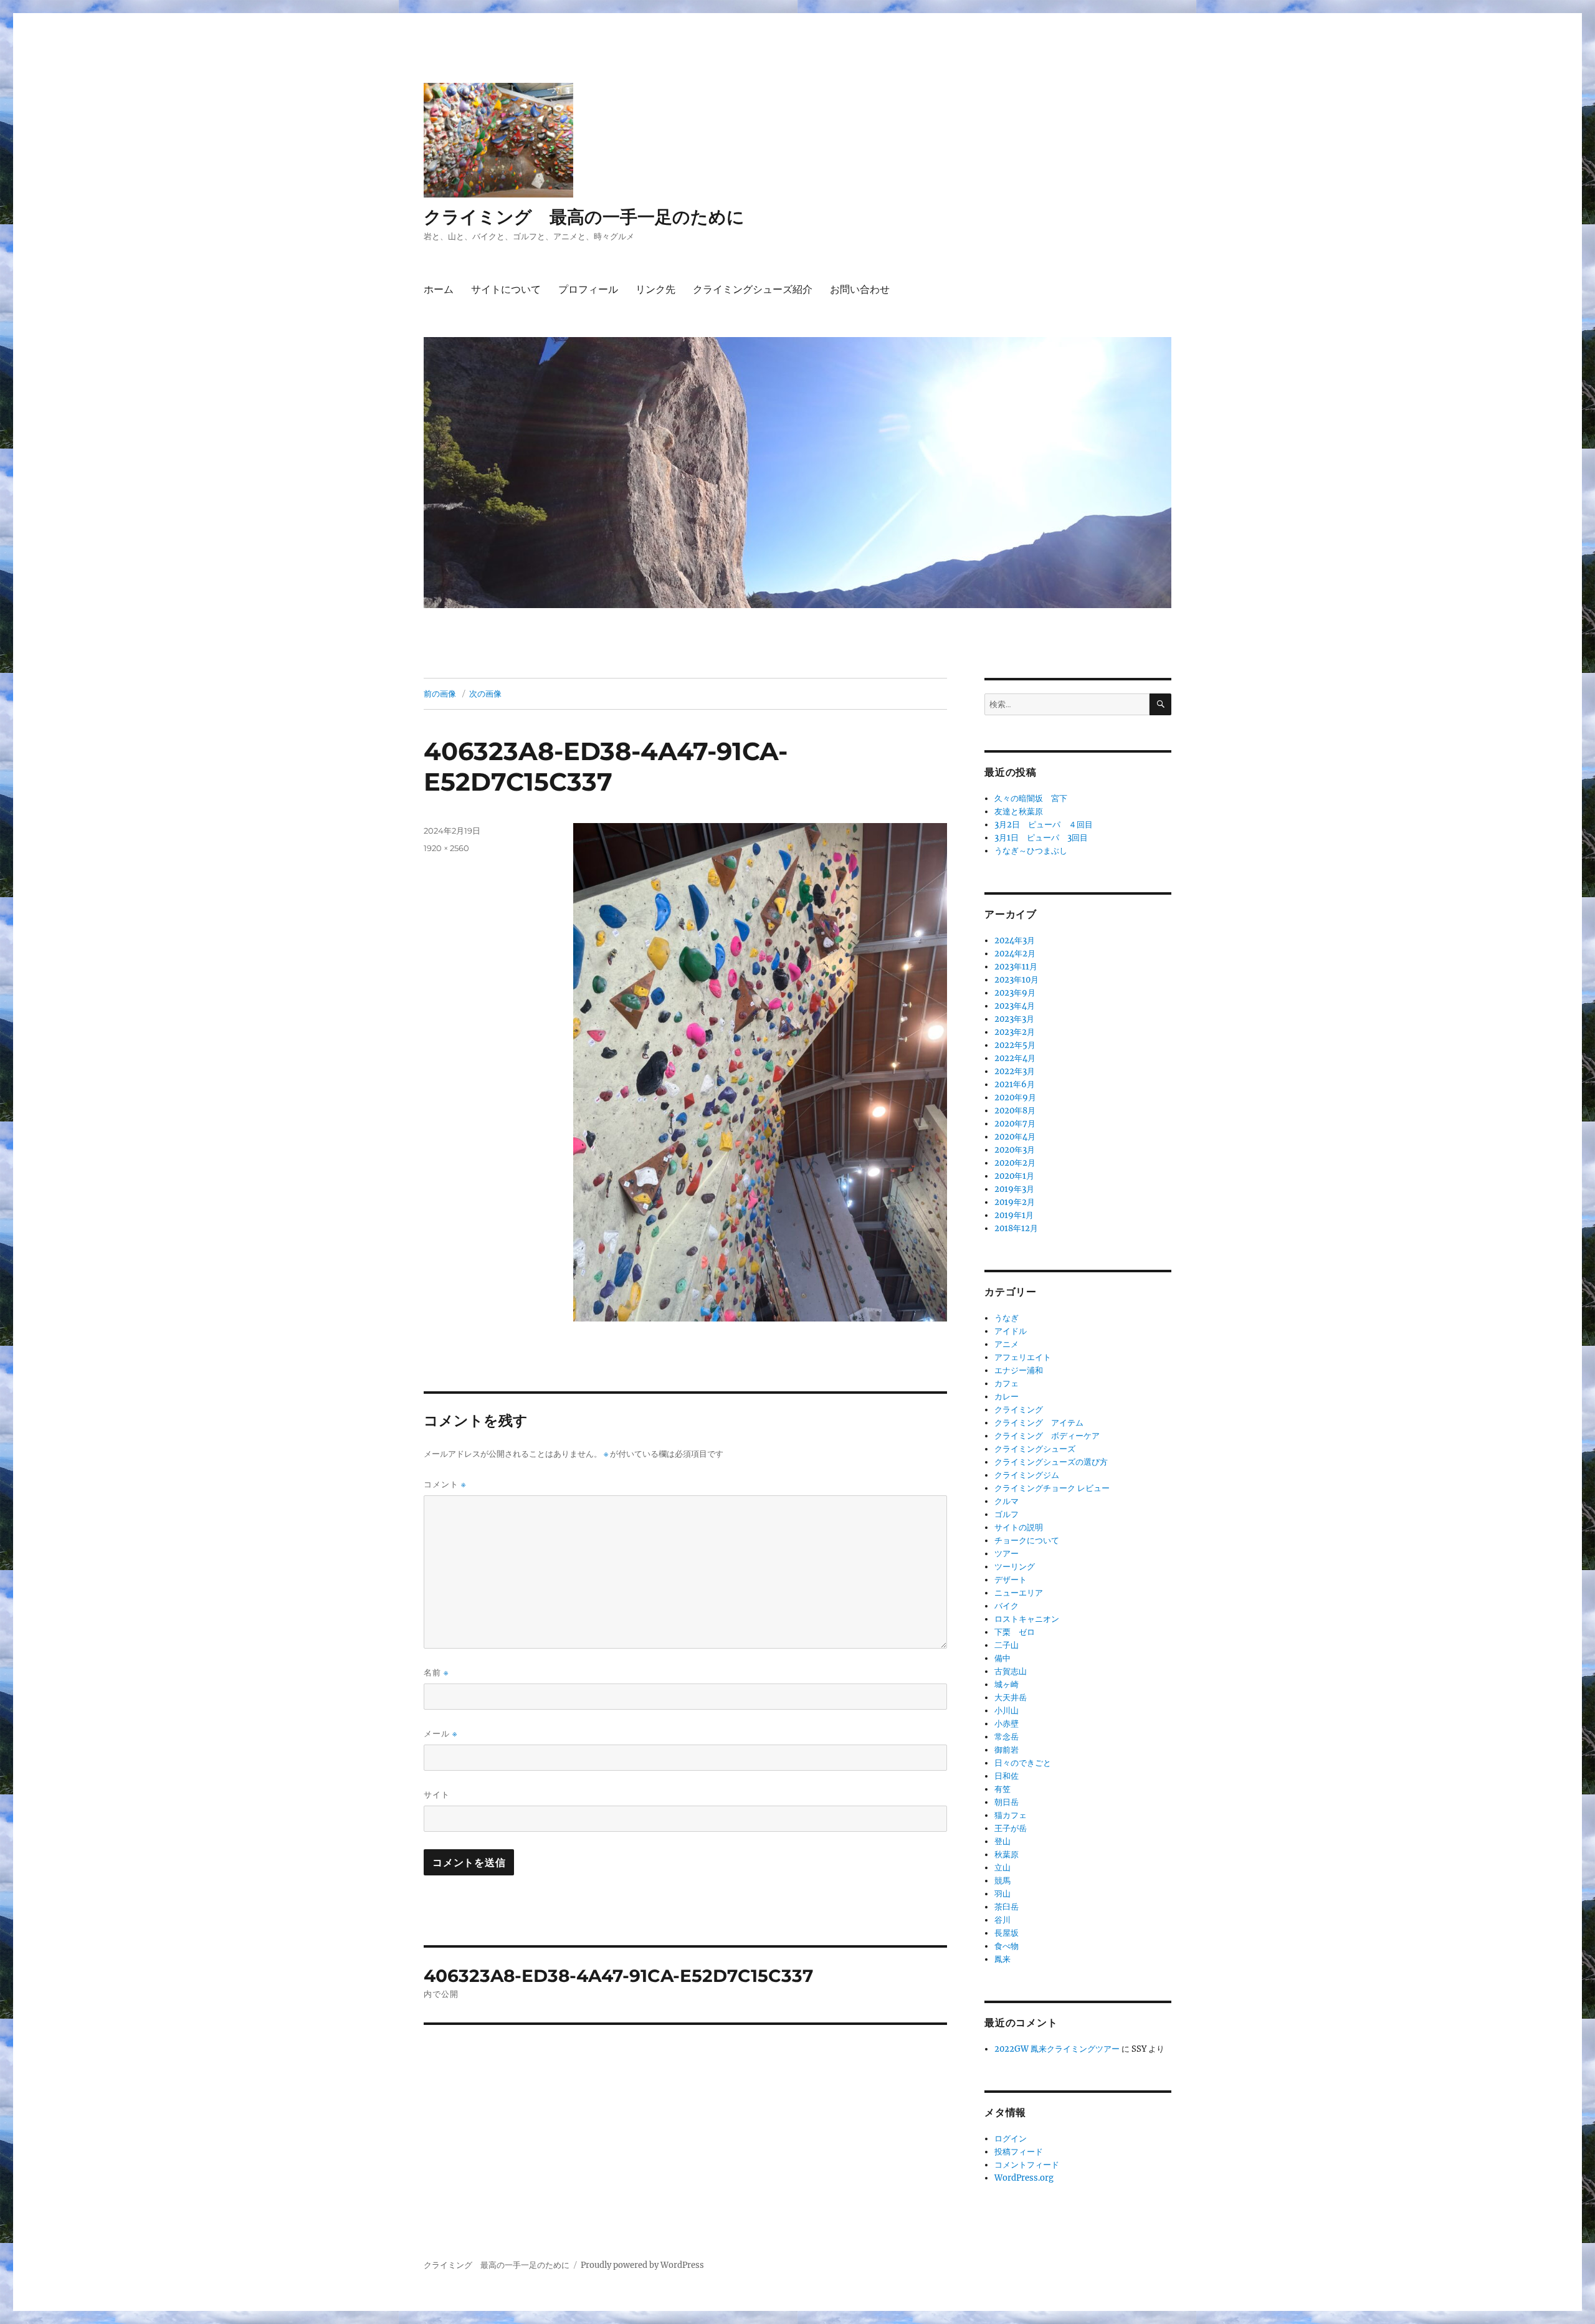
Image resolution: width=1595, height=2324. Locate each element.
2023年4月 (1015, 1006)
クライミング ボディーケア (1047, 1436)
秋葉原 (1007, 1855)
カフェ (1007, 1383)
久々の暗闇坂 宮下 (1031, 798)
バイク (1007, 1606)
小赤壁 (1007, 1724)
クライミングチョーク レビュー (1052, 1488)
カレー (1007, 1397)
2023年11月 (1016, 967)
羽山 (1002, 1894)
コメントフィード (1027, 2165)
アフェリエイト (1023, 1357)
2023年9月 (1015, 993)
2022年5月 (1015, 1045)
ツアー (1007, 1554)
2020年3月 (1015, 1150)
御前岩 (1007, 1750)
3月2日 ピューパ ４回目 (1044, 825)
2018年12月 (1016, 1228)
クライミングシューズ (1035, 1449)
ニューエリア (1019, 1593)
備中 (1002, 1658)
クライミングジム (1027, 1475)
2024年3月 (1015, 941)
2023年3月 (1014, 1019)
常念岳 (1007, 1737)
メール (440, 1734)
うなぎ (1007, 1318)
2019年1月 (1014, 1215)
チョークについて (1027, 1541)
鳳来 (1002, 1959)
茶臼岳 (1007, 1907)
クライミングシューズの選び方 (1051, 1462)
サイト (437, 1794)
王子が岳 (1011, 1828)
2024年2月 (1015, 954)
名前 (436, 1673)
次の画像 (485, 693)
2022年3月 (1015, 1071)
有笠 (1002, 1789)
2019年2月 (1015, 1202)
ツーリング (1015, 1567)
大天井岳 (1011, 1698)
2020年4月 (1015, 1137)
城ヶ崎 (1007, 1684)
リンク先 (655, 289)
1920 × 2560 (446, 848)
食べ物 (1007, 1946)
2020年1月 (1014, 1176)
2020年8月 (1015, 1111)
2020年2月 (1015, 1163)
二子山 (1007, 1645)
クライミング (1019, 1410)
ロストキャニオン (1027, 1619)
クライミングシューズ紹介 (753, 289)
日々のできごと (1023, 1763)
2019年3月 (1014, 1189)
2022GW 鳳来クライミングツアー (1057, 2049)
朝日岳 (1007, 1802)
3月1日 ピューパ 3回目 (1041, 838)
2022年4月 (1015, 1058)
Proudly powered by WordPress (642, 2265)
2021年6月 (1015, 1084)
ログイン (1011, 2139)
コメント (445, 1484)
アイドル (1011, 1331)
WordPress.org (1024, 2178)
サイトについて (506, 289)
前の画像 (440, 693)
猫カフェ (1011, 1815)
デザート (1011, 1580)
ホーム (439, 289)
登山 (1002, 1841)
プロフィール (588, 289)
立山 (1002, 1868)
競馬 (1002, 1881)
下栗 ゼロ (1015, 1632)
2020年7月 (1015, 1124)
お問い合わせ (860, 289)
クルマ (1007, 1501)
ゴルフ (1007, 1514)
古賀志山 (1011, 1671)
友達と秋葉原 (1019, 812)
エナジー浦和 (1019, 1370)
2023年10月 (1017, 980)
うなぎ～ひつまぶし (1031, 851)
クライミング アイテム (1039, 1423)
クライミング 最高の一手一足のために (584, 217)
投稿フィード (1019, 2152)
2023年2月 (1015, 1032)
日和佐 (1007, 1776)
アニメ (1007, 1344)
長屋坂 (1007, 1933)
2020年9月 (1015, 1098)
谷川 (1002, 1920)
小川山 (1007, 1711)
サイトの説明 (1019, 1527)
